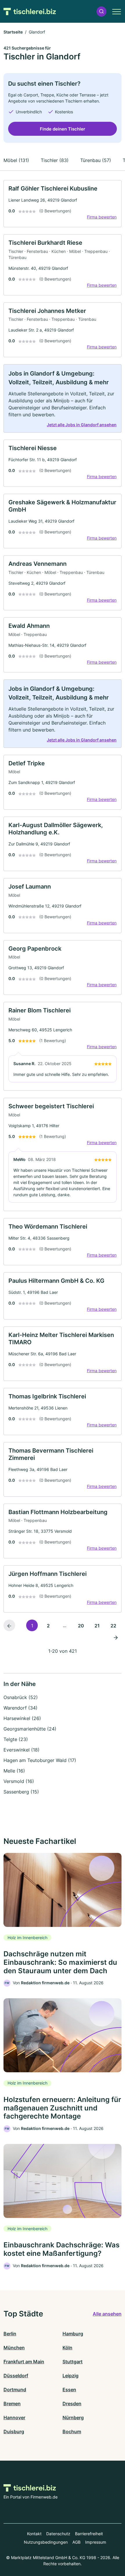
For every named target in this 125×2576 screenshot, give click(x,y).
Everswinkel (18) (22, 1750)
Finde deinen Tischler (63, 129)
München (14, 2348)
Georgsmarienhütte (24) (30, 1729)
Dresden (72, 2404)
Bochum (72, 2431)
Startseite (13, 32)
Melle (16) (14, 1771)
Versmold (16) (19, 1781)
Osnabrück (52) (21, 1697)
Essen (69, 2390)
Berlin (10, 2334)
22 (113, 1626)
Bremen (12, 2404)
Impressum (96, 2542)
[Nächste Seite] (116, 1637)
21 (97, 1626)
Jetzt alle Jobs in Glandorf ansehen (82, 425)
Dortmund (15, 2390)
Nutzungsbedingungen (46, 2542)
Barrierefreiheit (89, 2534)
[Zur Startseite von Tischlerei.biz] (30, 11)
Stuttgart (73, 2362)
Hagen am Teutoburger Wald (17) (40, 1760)
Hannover (14, 2418)
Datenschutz (58, 2534)
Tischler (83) (55, 160)
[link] (63, 204)
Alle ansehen (107, 2314)
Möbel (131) (16, 160)
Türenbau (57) (96, 160)
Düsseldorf (16, 2376)
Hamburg (73, 2334)
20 (81, 1626)
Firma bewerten (102, 217)
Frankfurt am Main (24, 2362)
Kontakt (34, 2534)
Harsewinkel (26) (22, 1718)
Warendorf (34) (20, 1708)
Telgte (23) (16, 1739)
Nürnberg (73, 2418)
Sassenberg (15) (21, 1792)
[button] (101, 12)
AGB (76, 2542)
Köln (67, 2348)
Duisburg (14, 2431)
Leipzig (70, 2376)
